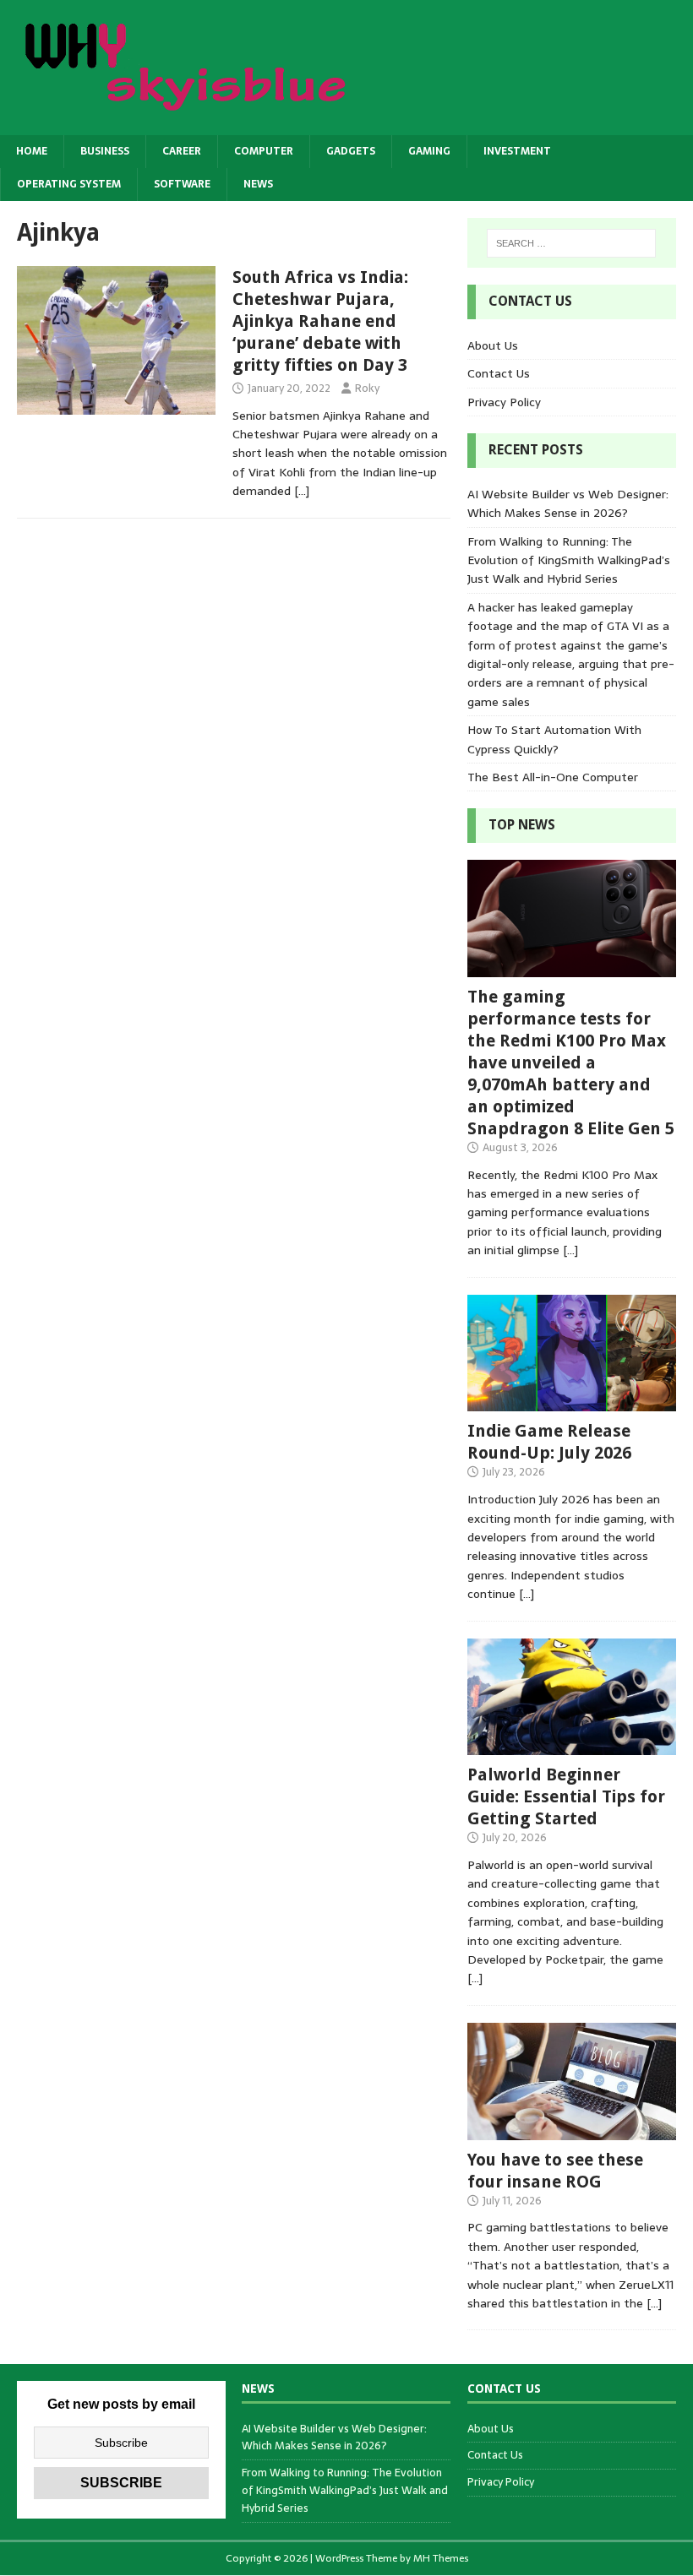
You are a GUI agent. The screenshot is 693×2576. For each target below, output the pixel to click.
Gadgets (351, 151)
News (258, 184)
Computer (264, 151)
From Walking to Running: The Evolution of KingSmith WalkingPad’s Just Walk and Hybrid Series (569, 560)
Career (182, 151)
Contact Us (499, 373)
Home (32, 151)
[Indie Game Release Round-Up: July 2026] (572, 1402)
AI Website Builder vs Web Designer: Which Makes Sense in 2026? (568, 503)
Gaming (429, 151)
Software (182, 184)
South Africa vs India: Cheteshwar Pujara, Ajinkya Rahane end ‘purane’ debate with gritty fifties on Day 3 (320, 321)
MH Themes (441, 2558)
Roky (367, 388)
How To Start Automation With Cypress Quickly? (554, 739)
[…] (302, 491)
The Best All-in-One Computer (553, 777)
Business (105, 151)
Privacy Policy (504, 402)
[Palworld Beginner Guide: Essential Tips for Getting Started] (572, 1746)
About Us (493, 345)
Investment (517, 151)
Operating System (69, 184)
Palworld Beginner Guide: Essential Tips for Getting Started (566, 1796)
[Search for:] (571, 243)
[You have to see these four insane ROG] (572, 2130)
